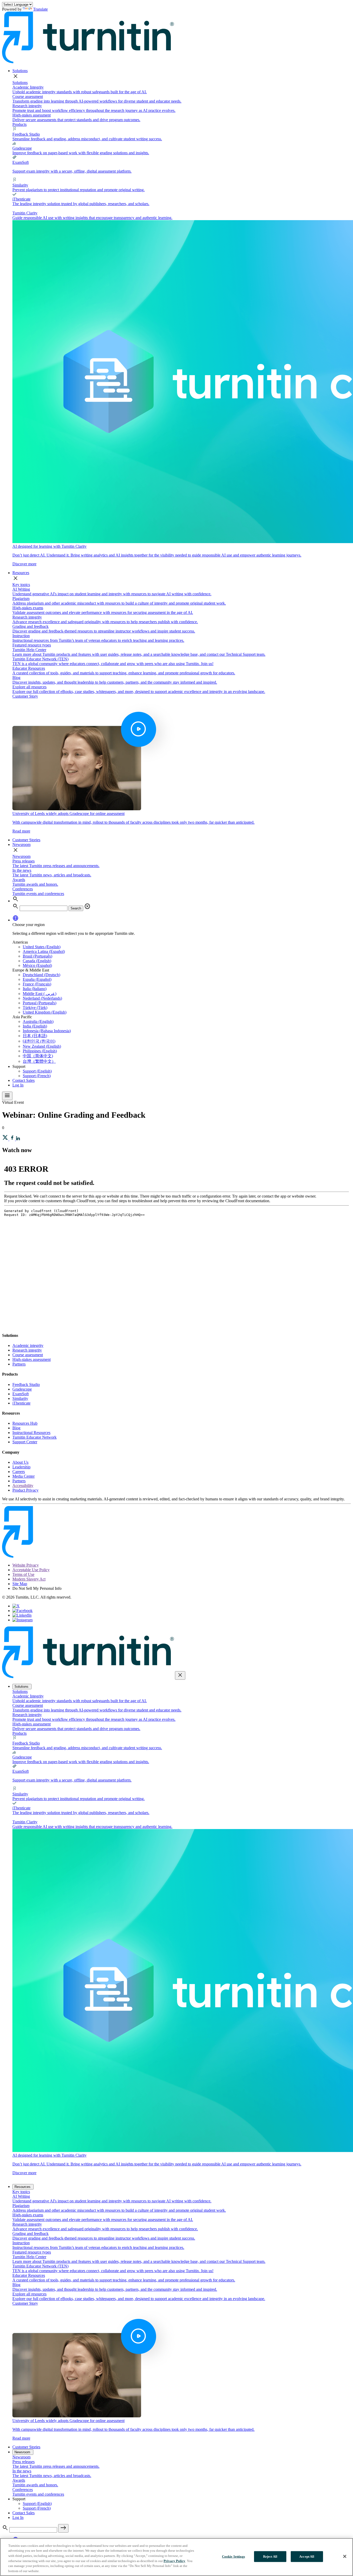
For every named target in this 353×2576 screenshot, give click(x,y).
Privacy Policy (174, 2561)
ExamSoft (21, 1394)
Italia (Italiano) (35, 989)
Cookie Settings (233, 2556)
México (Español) (37, 965)
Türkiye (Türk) (35, 1008)
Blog (16, 1428)
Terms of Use (23, 1574)
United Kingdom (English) (45, 1012)
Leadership (21, 1467)
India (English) (35, 1026)
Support (19, 1066)
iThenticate (21, 1403)
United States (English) (42, 947)
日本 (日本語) (35, 1036)
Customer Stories (26, 840)
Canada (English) (37, 961)
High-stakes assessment (32, 1359)
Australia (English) (38, 1021)
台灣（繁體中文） (39, 1061)
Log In (18, 1085)
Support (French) (37, 1076)
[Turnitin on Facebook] (22, 1611)
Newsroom (21, 844)
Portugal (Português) (40, 1003)
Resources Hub (25, 1423)
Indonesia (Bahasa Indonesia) (47, 1031)
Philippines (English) (40, 1051)
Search (76, 908)
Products (20, 124)
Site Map (20, 1584)
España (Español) (37, 979)
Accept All (307, 2556)
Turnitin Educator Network (34, 1437)
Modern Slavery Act (29, 1579)
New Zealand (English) (42, 1046)
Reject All (270, 2556)
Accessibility (23, 1486)
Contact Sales (24, 1080)
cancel (87, 906)
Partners (19, 1364)
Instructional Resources (31, 1433)
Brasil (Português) (37, 956)
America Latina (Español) (44, 951)
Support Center (25, 1442)
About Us (20, 1462)
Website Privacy (26, 1565)
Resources (21, 573)
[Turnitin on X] (16, 1606)
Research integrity (27, 1350)
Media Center (24, 1476)
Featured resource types (32, 645)
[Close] (345, 2556)
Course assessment (28, 1355)
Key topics (21, 585)
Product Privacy (25, 1490)
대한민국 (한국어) (39, 1041)
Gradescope (22, 1389)
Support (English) (37, 1071)
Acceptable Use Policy (31, 1570)
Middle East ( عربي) (40, 994)
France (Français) (37, 984)
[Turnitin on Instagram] (22, 1620)
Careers (19, 1472)
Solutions (20, 71)
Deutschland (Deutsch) (41, 975)
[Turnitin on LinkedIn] (22, 1615)
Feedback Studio (26, 1385)
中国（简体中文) (38, 1056)
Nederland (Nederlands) (42, 998)
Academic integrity (28, 1345)
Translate (40, 9)
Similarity (20, 1398)
